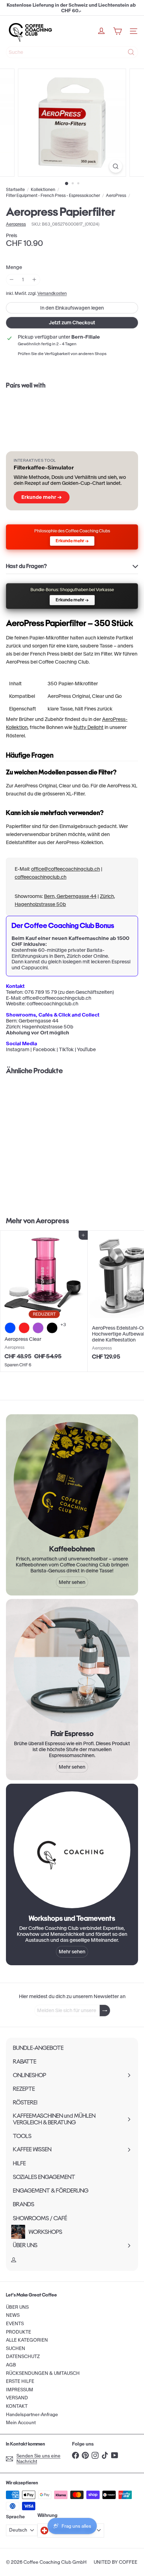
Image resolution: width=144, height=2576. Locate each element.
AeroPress (116, 196)
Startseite (15, 190)
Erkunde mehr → (42, 497)
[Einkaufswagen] (117, 31)
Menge (14, 267)
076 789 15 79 (41, 992)
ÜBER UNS (17, 2307)
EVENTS (15, 2324)
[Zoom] (116, 166)
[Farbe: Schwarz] (52, 1328)
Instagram (18, 1049)
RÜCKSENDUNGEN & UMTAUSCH (43, 2373)
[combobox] (72, 52)
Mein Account (21, 2423)
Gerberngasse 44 (38, 1021)
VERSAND (17, 2398)
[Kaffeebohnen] (72, 1480)
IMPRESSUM (20, 2390)
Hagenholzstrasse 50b (48, 1027)
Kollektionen (43, 190)
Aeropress (52, 1221)
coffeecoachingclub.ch (41, 877)
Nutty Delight (88, 727)
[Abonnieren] (105, 2011)
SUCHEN (16, 2348)
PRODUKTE (19, 2332)
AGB (11, 2365)
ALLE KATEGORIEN (27, 2340)
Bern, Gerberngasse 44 (70, 896)
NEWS (13, 2315)
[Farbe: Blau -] (10, 1328)
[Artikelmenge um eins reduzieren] (12, 280)
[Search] (131, 52)
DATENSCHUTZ (23, 2356)
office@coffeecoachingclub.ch (66, 869)
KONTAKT (17, 2406)
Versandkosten (52, 293)
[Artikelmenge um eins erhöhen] (34, 280)
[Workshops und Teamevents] (72, 1850)
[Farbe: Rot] (24, 1328)
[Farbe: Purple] (38, 1328)
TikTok (66, 1049)
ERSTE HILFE (20, 2381)
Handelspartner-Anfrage (32, 2415)
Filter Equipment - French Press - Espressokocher (53, 196)
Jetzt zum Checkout (72, 323)
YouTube (86, 1049)
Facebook (44, 1049)
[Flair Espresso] (72, 1665)
